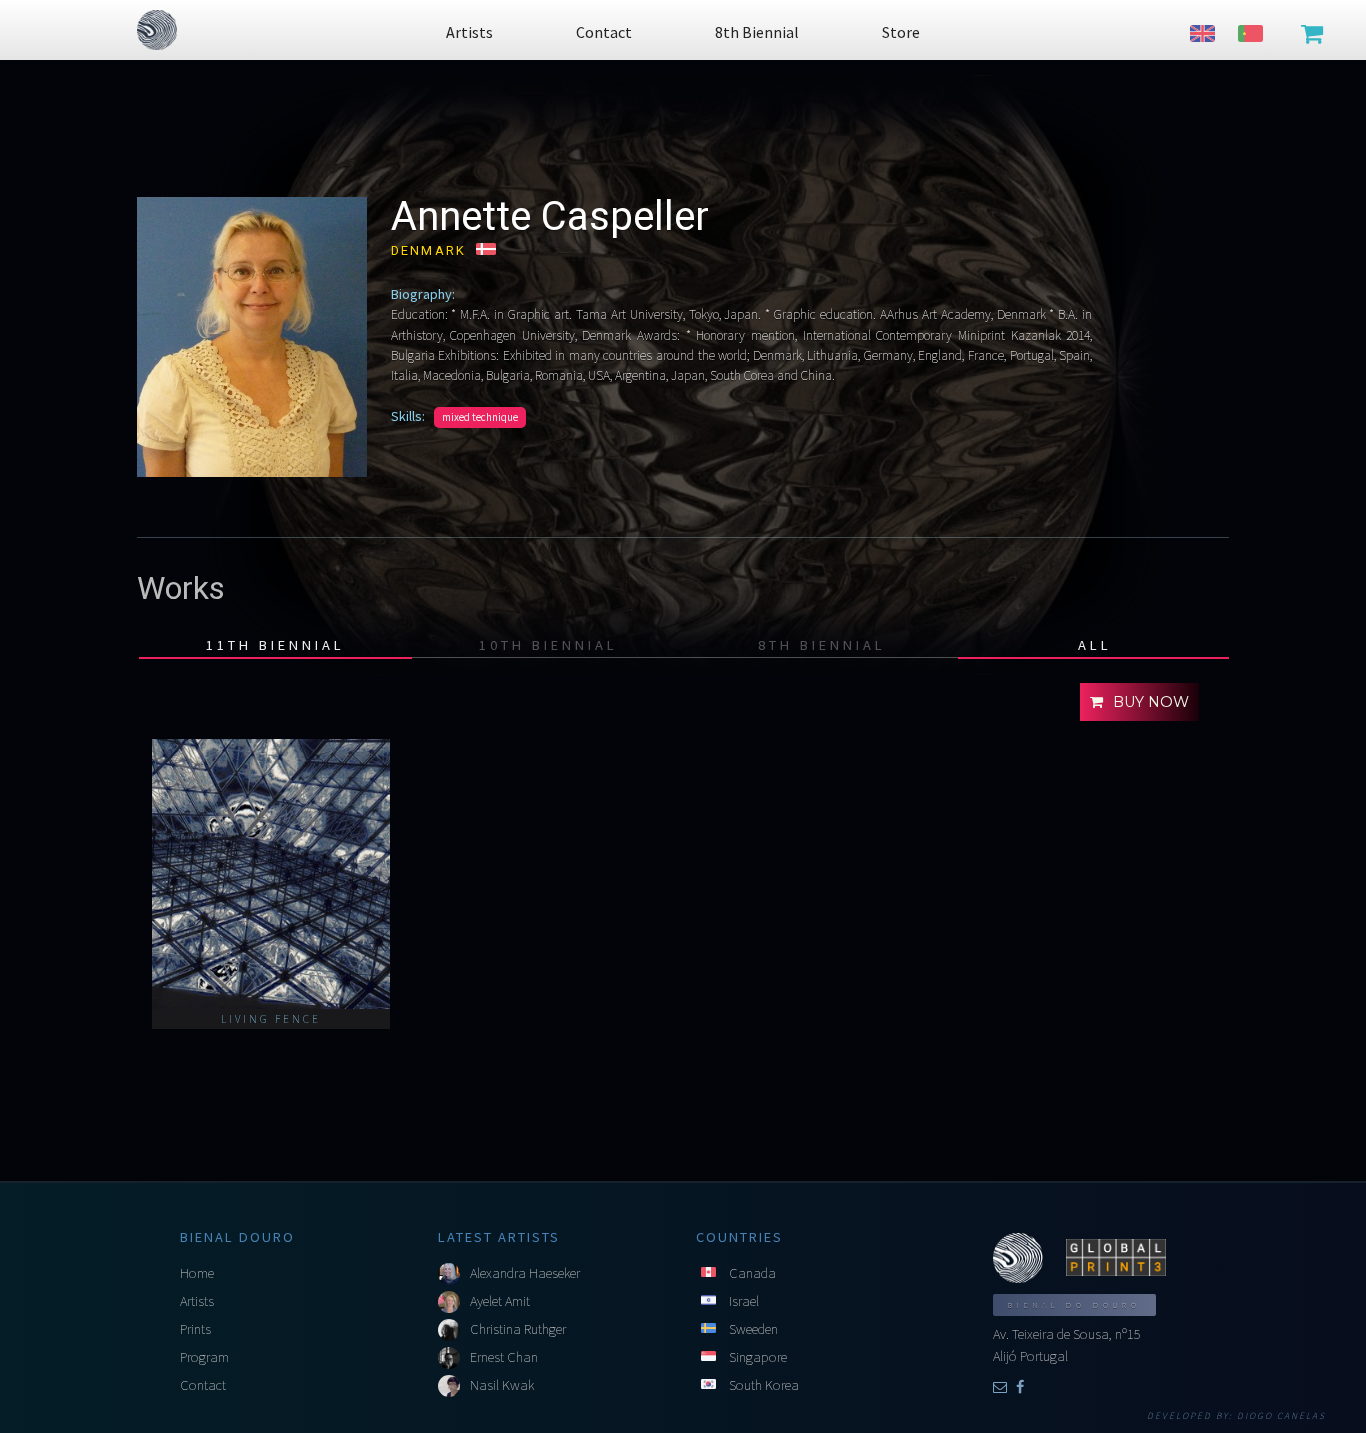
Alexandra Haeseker (525, 1273)
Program (204, 1357)
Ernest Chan (504, 1357)
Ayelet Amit (500, 1301)
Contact (203, 1385)
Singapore (758, 1357)
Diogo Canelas (1281, 1416)
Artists (197, 1301)
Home (197, 1273)
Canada (752, 1273)
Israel (744, 1301)
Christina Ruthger (518, 1329)
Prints (195, 1329)
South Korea (764, 1385)
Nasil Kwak (502, 1385)
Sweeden (753, 1329)
